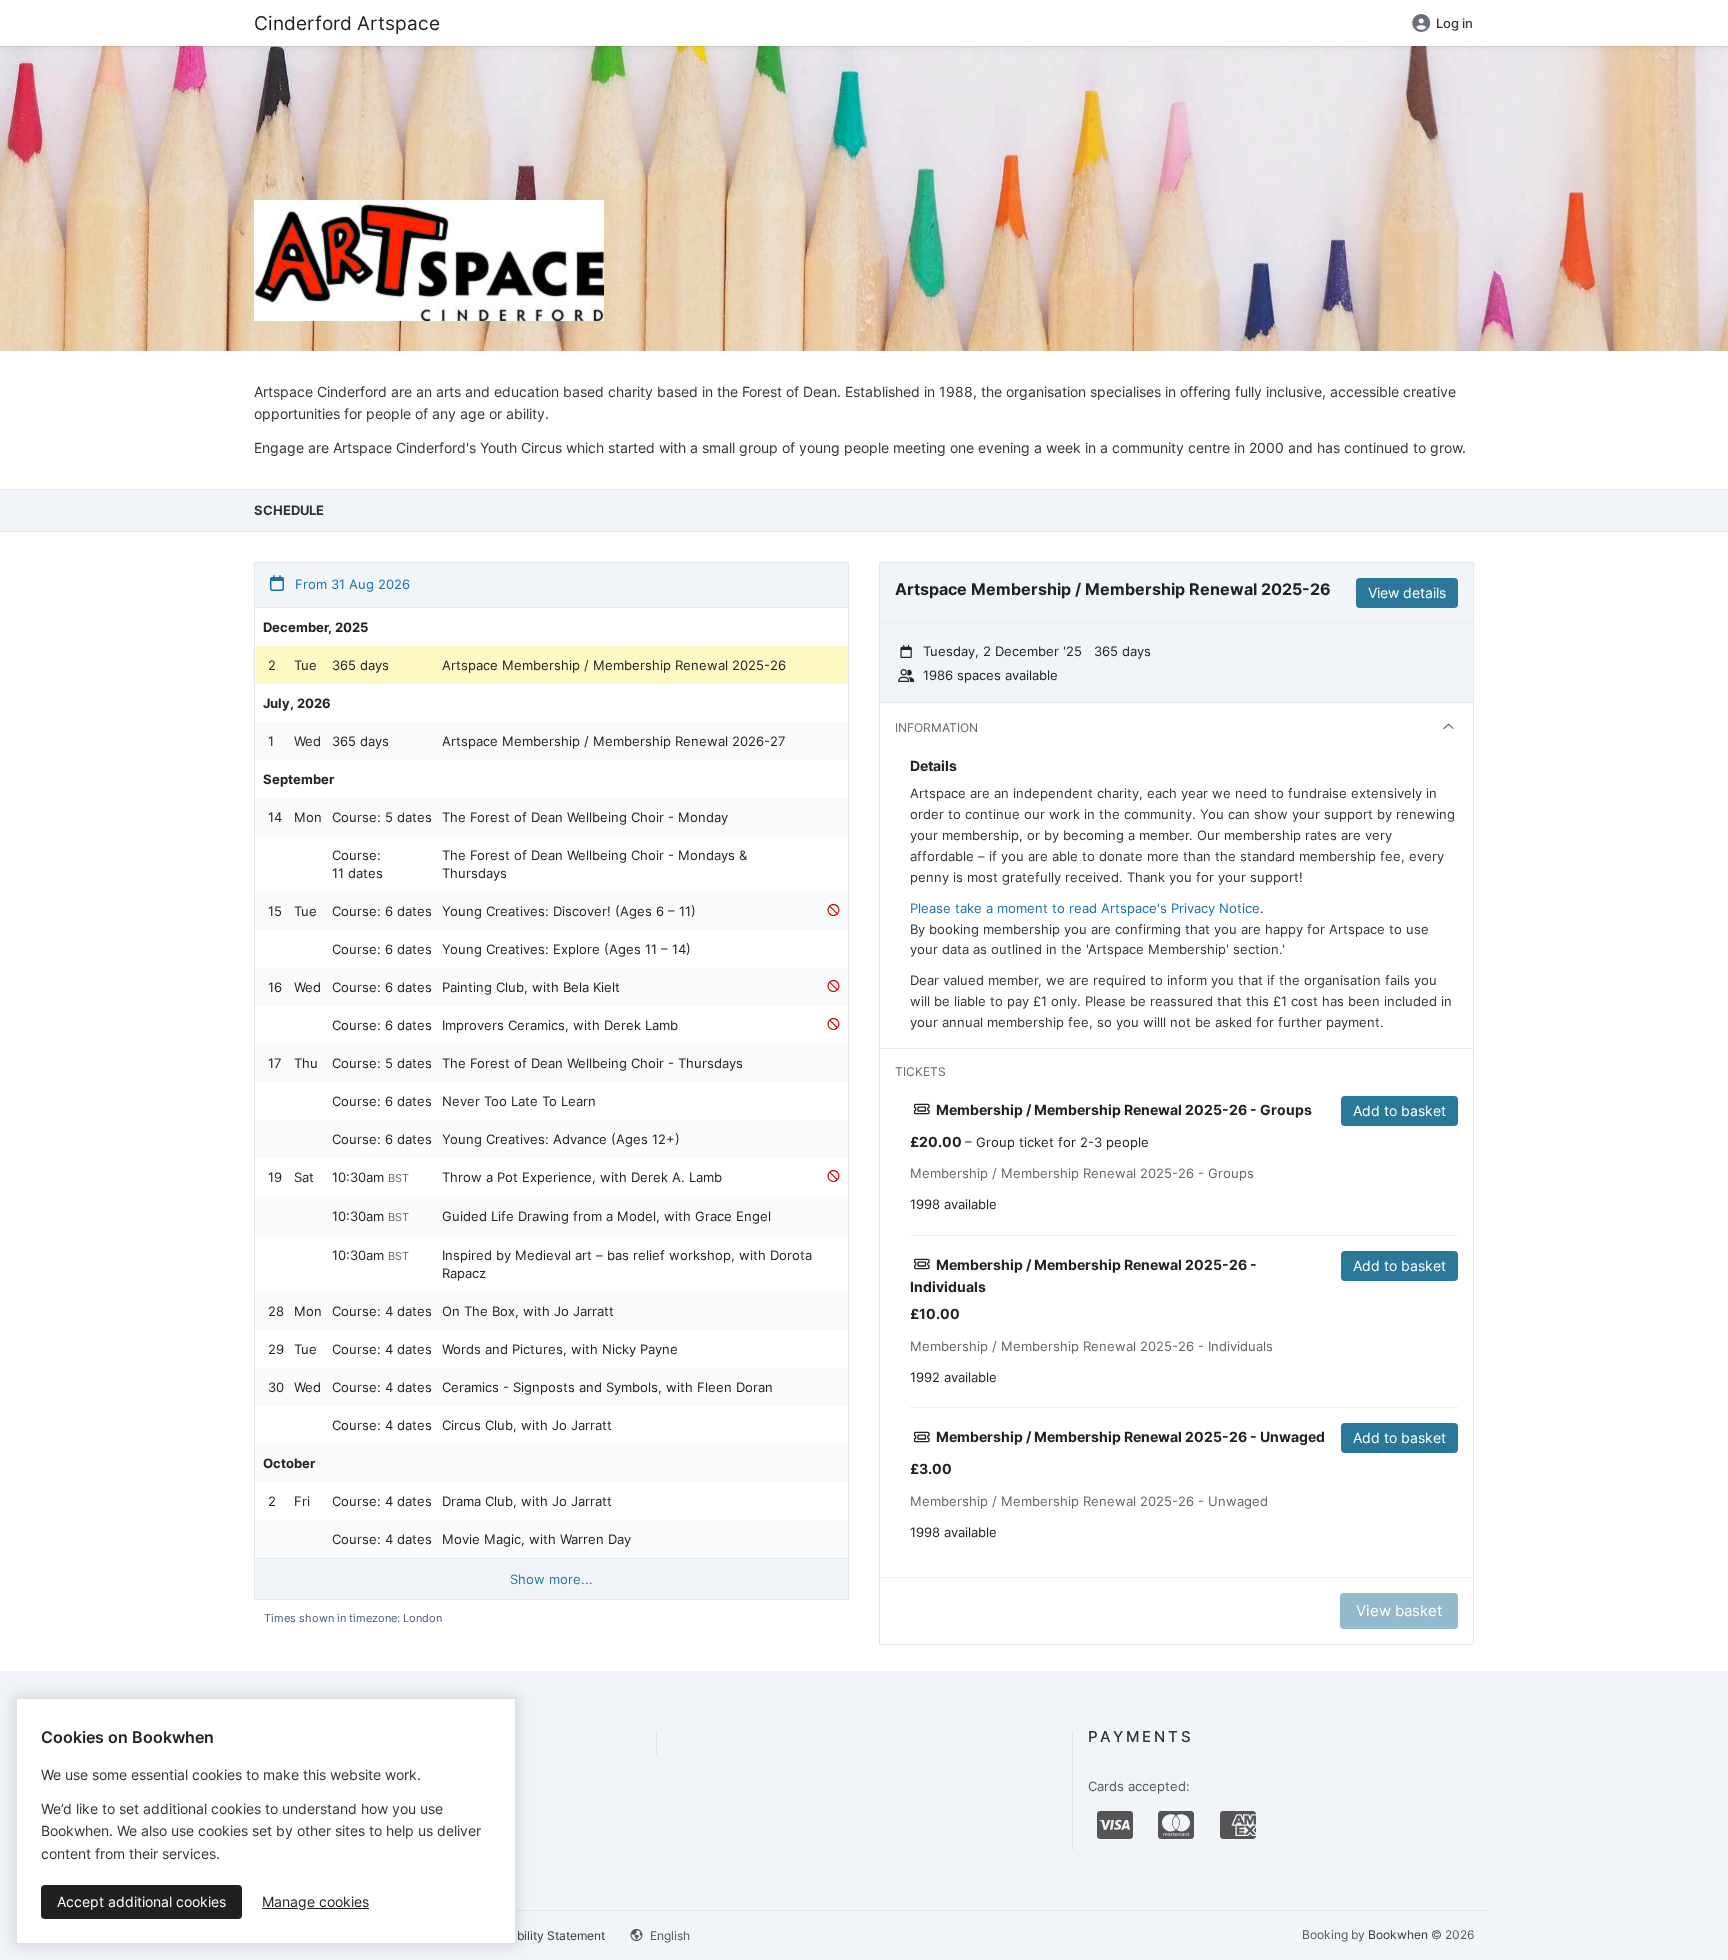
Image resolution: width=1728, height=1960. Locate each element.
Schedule (289, 510)
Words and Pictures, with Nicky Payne (560, 1349)
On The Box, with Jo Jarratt (528, 1311)
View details (1407, 592)
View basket (1399, 1610)
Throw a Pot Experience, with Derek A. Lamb (582, 1177)
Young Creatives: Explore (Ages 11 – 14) (566, 949)
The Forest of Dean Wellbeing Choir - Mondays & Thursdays (594, 864)
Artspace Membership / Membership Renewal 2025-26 (614, 665)
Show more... (551, 1579)
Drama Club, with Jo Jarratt (527, 1501)
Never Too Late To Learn (519, 1101)
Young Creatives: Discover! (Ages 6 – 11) (569, 911)
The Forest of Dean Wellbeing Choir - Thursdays (592, 1063)
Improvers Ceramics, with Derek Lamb (560, 1025)
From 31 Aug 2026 (350, 584)
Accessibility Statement (539, 1935)
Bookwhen (1398, 1934)
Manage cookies (315, 1901)
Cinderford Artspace (347, 23)
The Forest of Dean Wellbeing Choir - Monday (585, 817)
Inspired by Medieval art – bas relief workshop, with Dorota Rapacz (627, 1264)
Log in (1454, 23)
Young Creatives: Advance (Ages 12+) (561, 1139)
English (668, 1935)
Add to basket (1399, 1110)
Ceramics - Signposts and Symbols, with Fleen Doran (607, 1387)
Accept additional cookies (141, 1901)
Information (936, 727)
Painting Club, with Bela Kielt (531, 987)
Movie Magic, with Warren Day (536, 1539)
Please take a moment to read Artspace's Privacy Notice (1085, 908)
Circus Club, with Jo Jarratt (527, 1425)
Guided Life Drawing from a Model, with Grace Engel (606, 1216)
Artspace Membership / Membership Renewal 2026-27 (613, 741)
